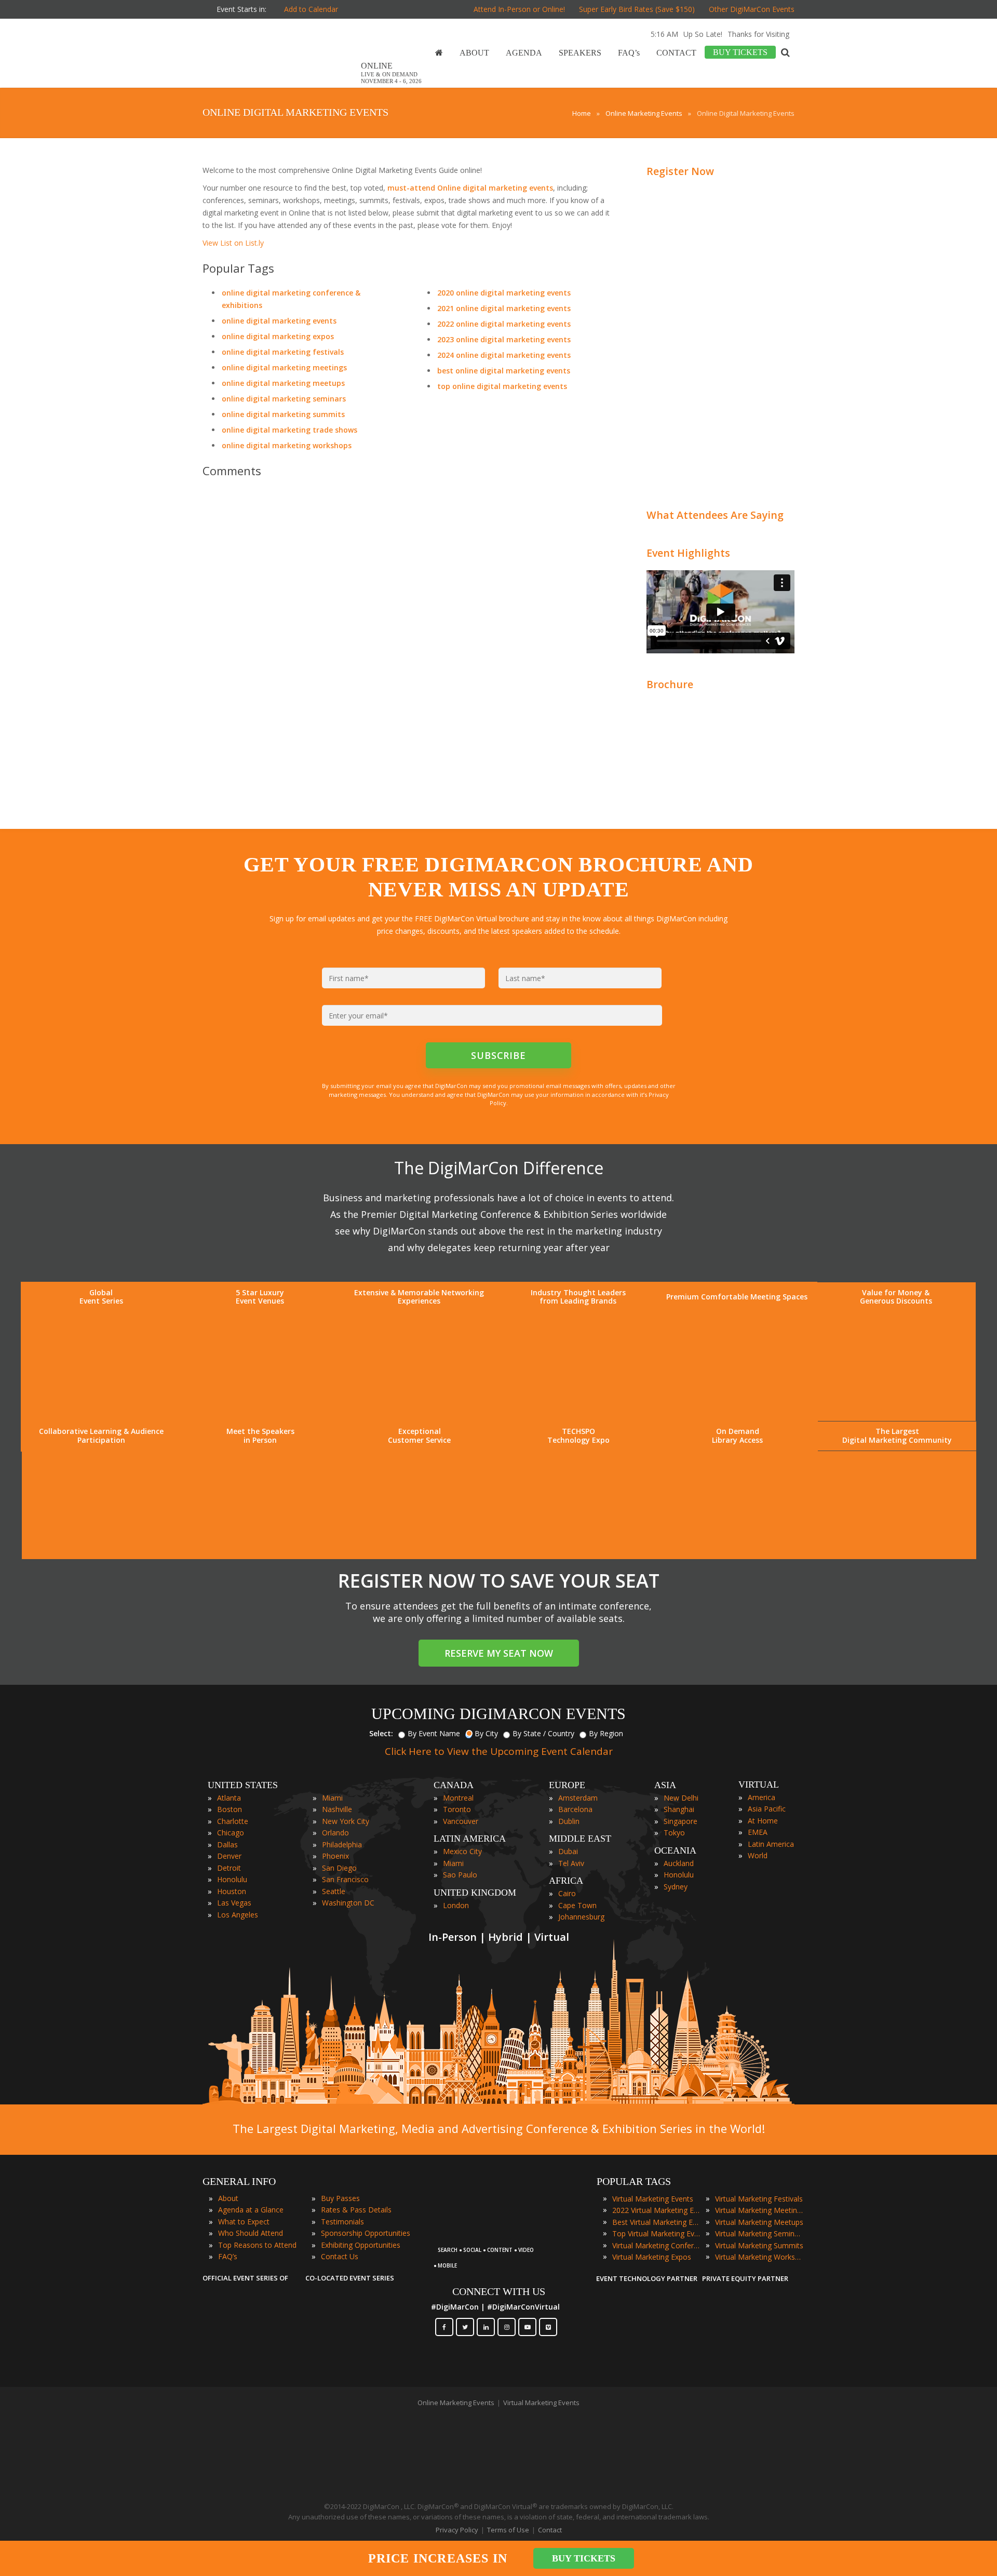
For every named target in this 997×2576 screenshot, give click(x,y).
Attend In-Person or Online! (519, 9)
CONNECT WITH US (499, 2291)
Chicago (231, 1833)
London (456, 1905)
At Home (763, 1821)
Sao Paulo (460, 1875)
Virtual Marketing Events (653, 2199)
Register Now (680, 171)
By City (486, 1733)
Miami (332, 1798)
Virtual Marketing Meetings (759, 2210)
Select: (381, 1733)
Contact (550, 2530)
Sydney (676, 1887)
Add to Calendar (311, 9)
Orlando (335, 1833)
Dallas (227, 1844)
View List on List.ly (233, 243)
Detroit (229, 1868)
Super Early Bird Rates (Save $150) (637, 9)
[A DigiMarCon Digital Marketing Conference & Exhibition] (498, 2245)
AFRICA (566, 1881)
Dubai (568, 1851)
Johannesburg (581, 1917)
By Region (606, 1733)
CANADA (454, 1785)
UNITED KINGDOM (475, 1893)
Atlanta (229, 1798)
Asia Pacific (767, 1809)
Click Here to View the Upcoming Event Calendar (499, 1751)
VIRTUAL (759, 1785)
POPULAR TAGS (634, 2181)
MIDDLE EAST (580, 1839)
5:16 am (664, 34)
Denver (229, 1856)
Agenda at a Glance (251, 2210)
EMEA (758, 1832)
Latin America (771, 1844)
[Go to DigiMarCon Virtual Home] (280, 96)
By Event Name (434, 1733)
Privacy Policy (457, 2530)
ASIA (665, 1785)
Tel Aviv (571, 1863)
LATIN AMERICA (470, 1839)
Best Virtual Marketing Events (656, 2222)
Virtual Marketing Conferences (656, 2245)
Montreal (458, 1798)
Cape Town (577, 1905)
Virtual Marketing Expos (652, 2257)
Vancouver (461, 1821)
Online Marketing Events (456, 2403)
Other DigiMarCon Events (752, 9)
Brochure (670, 684)
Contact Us (340, 2256)
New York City (346, 1821)
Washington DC (348, 1903)
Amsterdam (578, 1798)
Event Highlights (688, 553)
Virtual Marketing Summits (759, 2245)
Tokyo (674, 1833)
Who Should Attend (251, 2233)
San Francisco (345, 1879)
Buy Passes (340, 2198)
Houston (232, 1891)
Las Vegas (234, 1903)
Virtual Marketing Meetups (759, 2222)
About (228, 2198)
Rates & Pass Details (356, 2210)
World (758, 1855)
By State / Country (543, 1733)
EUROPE (567, 1785)
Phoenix (335, 1856)
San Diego (339, 1868)
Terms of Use (508, 2530)
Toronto (457, 1809)
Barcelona (575, 1809)
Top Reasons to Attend (257, 2245)
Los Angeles (238, 1915)
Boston (230, 1809)
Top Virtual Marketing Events (656, 2233)
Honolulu (232, 1879)
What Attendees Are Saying (715, 515)
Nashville (337, 1809)
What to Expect (244, 2222)
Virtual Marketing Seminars (759, 2233)
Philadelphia (342, 1844)
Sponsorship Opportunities (366, 2233)
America (762, 1797)
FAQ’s (228, 2256)
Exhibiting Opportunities (361, 2245)
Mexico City (462, 1851)
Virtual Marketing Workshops (759, 2257)
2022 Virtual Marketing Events (656, 2210)
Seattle (334, 1891)
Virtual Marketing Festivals (759, 2199)
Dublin (569, 1821)
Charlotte (233, 1821)
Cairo (567, 1893)
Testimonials (342, 2222)
